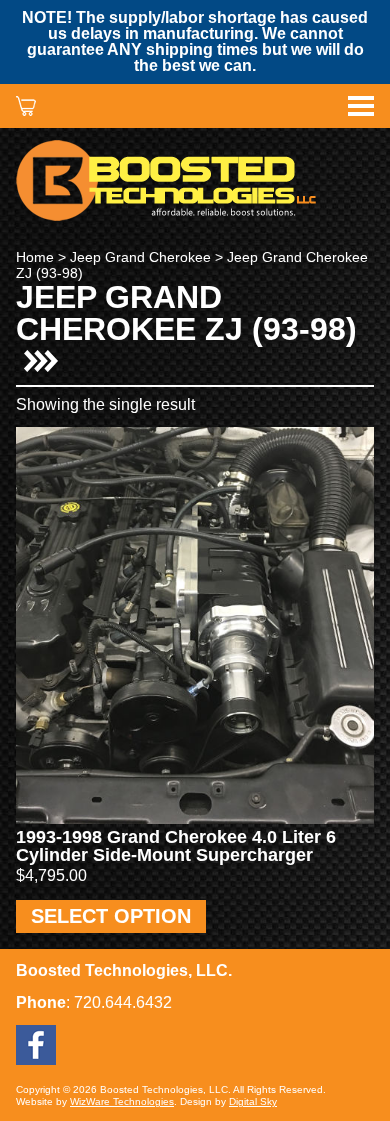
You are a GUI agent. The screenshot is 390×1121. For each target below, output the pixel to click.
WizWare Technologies (122, 1101)
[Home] (195, 180)
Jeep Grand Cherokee (140, 257)
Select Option (111, 916)
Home (35, 257)
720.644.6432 (123, 1002)
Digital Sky (253, 1101)
